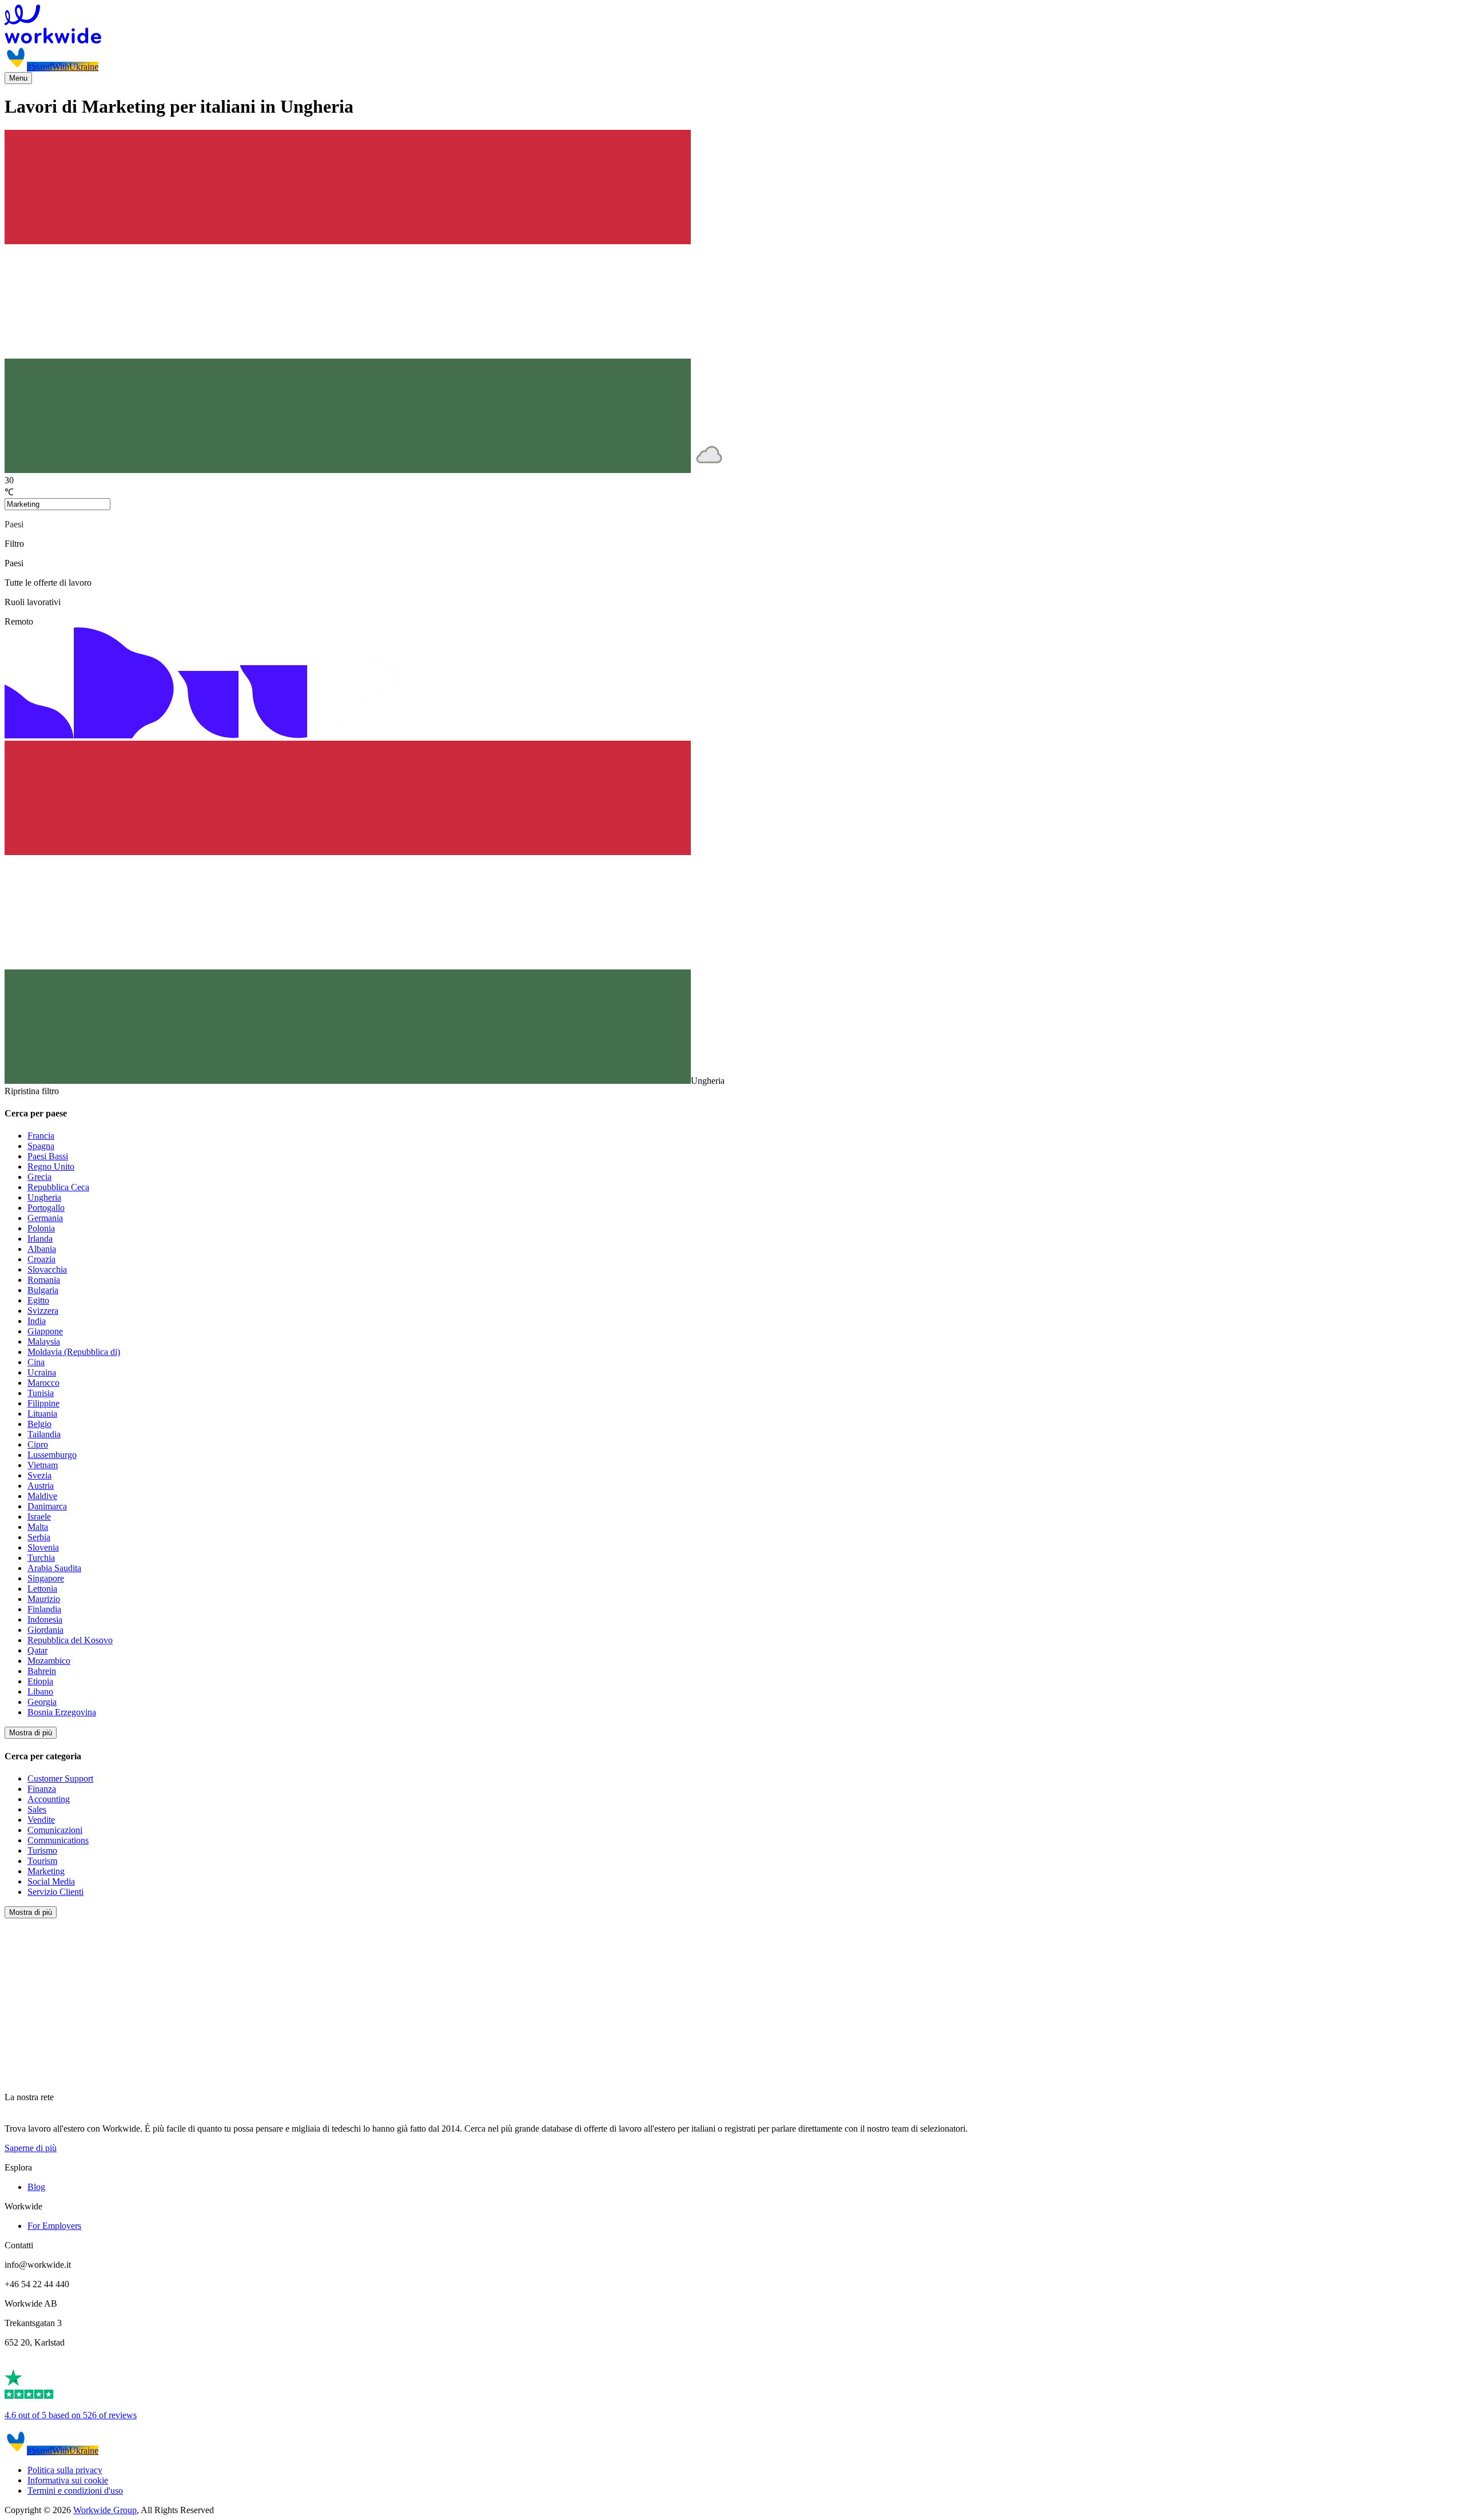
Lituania (42, 1414)
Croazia (41, 1259)
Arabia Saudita (54, 1568)
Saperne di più (31, 2148)
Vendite (41, 1820)
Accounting (49, 1799)
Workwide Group (105, 2510)
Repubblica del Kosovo (70, 1640)
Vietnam (43, 1465)
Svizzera (43, 1311)
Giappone (45, 1331)
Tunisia (41, 1393)
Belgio (39, 1424)
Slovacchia (47, 1269)
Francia (41, 1136)
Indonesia (45, 1619)
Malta (38, 1527)
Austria (41, 1486)
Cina (36, 1362)
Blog (36, 2187)
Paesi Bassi (48, 1156)
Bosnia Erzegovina (62, 1712)
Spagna (41, 1146)
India (37, 1321)
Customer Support (60, 1778)
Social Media (51, 1881)
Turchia (41, 1558)
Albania (42, 1249)
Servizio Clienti (55, 1892)
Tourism (42, 1861)
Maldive (42, 1496)
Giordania (45, 1630)
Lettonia (42, 1589)
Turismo (42, 1851)
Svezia (39, 1475)
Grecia (39, 1177)
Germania (45, 1218)
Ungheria (44, 1197)
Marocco (43, 1383)
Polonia (41, 1228)
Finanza (42, 1789)
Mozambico (49, 1661)
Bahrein (42, 1671)
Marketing (46, 1871)
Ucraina (42, 1372)
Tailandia (44, 1434)
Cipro (38, 1444)
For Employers (54, 2226)
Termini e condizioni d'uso (75, 2491)
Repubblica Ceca (58, 1187)
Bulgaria (43, 1290)
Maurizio (44, 1599)
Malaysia (44, 1342)
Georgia (42, 1702)
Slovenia (43, 1547)
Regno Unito (51, 1166)
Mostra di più (31, 1733)
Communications (58, 1840)
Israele (39, 1517)
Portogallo (46, 1208)
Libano (40, 1692)
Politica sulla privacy (65, 2470)
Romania (44, 1280)
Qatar (37, 1650)
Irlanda (40, 1239)
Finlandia (44, 1609)
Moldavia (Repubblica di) (74, 1352)
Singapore (46, 1578)
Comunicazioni (55, 1830)
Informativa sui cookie (68, 2480)
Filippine (43, 1403)
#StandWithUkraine (63, 67)
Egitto (38, 1300)
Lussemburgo (52, 1455)
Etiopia (40, 1681)
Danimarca (47, 1506)
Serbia (39, 1537)
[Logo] (732, 25)
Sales (37, 1809)
